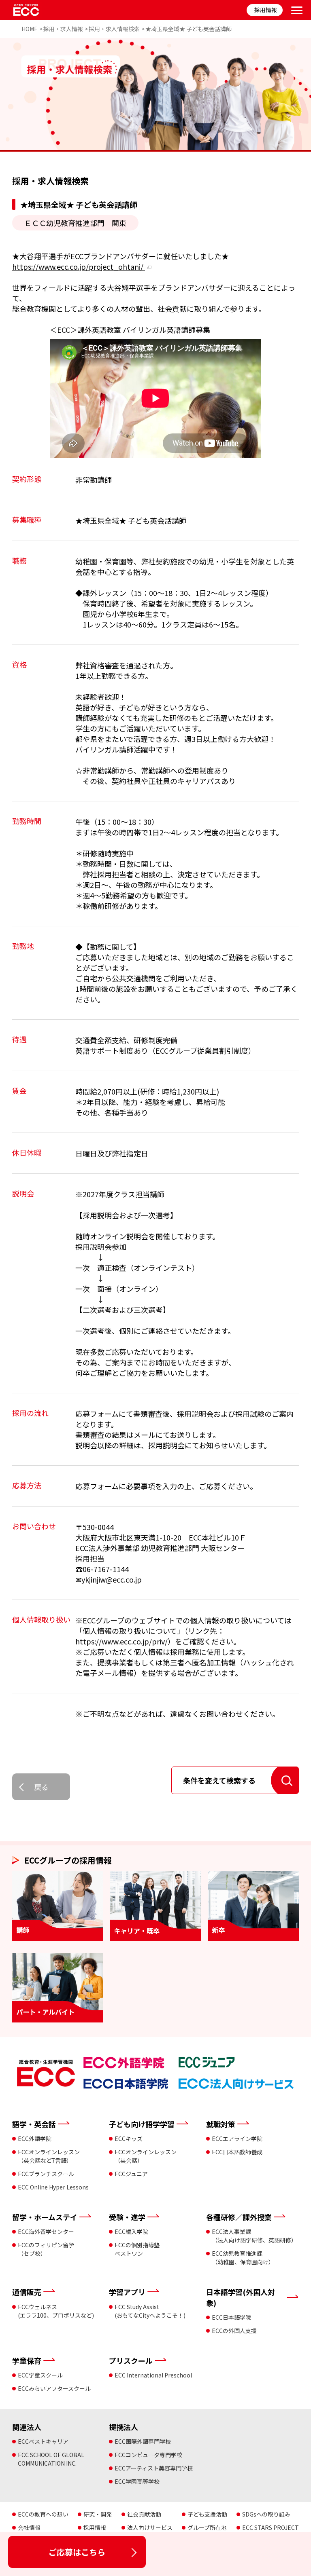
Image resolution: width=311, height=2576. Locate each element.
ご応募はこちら (77, 2552)
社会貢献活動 (144, 2514)
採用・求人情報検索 (114, 29)
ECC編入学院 (131, 2232)
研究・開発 (98, 2514)
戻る (41, 1787)
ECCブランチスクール (46, 2174)
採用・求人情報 (63, 29)
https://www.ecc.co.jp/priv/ (121, 1641)
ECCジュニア (131, 2174)
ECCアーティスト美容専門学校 (154, 2468)
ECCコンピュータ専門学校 (148, 2455)
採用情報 (266, 10)
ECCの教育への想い (43, 2514)
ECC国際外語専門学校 (143, 2441)
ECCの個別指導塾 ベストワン (137, 2249)
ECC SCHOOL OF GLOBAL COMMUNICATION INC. (51, 2459)
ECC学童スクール (40, 2375)
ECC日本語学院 (231, 2317)
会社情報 (29, 2527)
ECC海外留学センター (46, 2232)
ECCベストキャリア (43, 2441)
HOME (30, 29)
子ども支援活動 (207, 2514)
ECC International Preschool (153, 2375)
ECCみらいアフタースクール (54, 2388)
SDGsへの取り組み (266, 2514)
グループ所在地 (207, 2527)
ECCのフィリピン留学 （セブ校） (46, 2249)
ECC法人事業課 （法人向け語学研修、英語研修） (254, 2236)
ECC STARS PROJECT (271, 2527)
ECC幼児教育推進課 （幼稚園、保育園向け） (243, 2258)
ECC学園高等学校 (137, 2481)
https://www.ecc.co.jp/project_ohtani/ (79, 266)
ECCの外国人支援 (234, 2331)
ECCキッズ (129, 2139)
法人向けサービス (150, 2527)
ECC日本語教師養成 (237, 2152)
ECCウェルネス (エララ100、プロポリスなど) (56, 2311)
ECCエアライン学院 (237, 2139)
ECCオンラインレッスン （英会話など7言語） (49, 2156)
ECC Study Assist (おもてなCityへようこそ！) (150, 2311)
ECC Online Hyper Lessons (53, 2187)
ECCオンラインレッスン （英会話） (146, 2156)
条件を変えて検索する (219, 1780)
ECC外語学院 (35, 2139)
